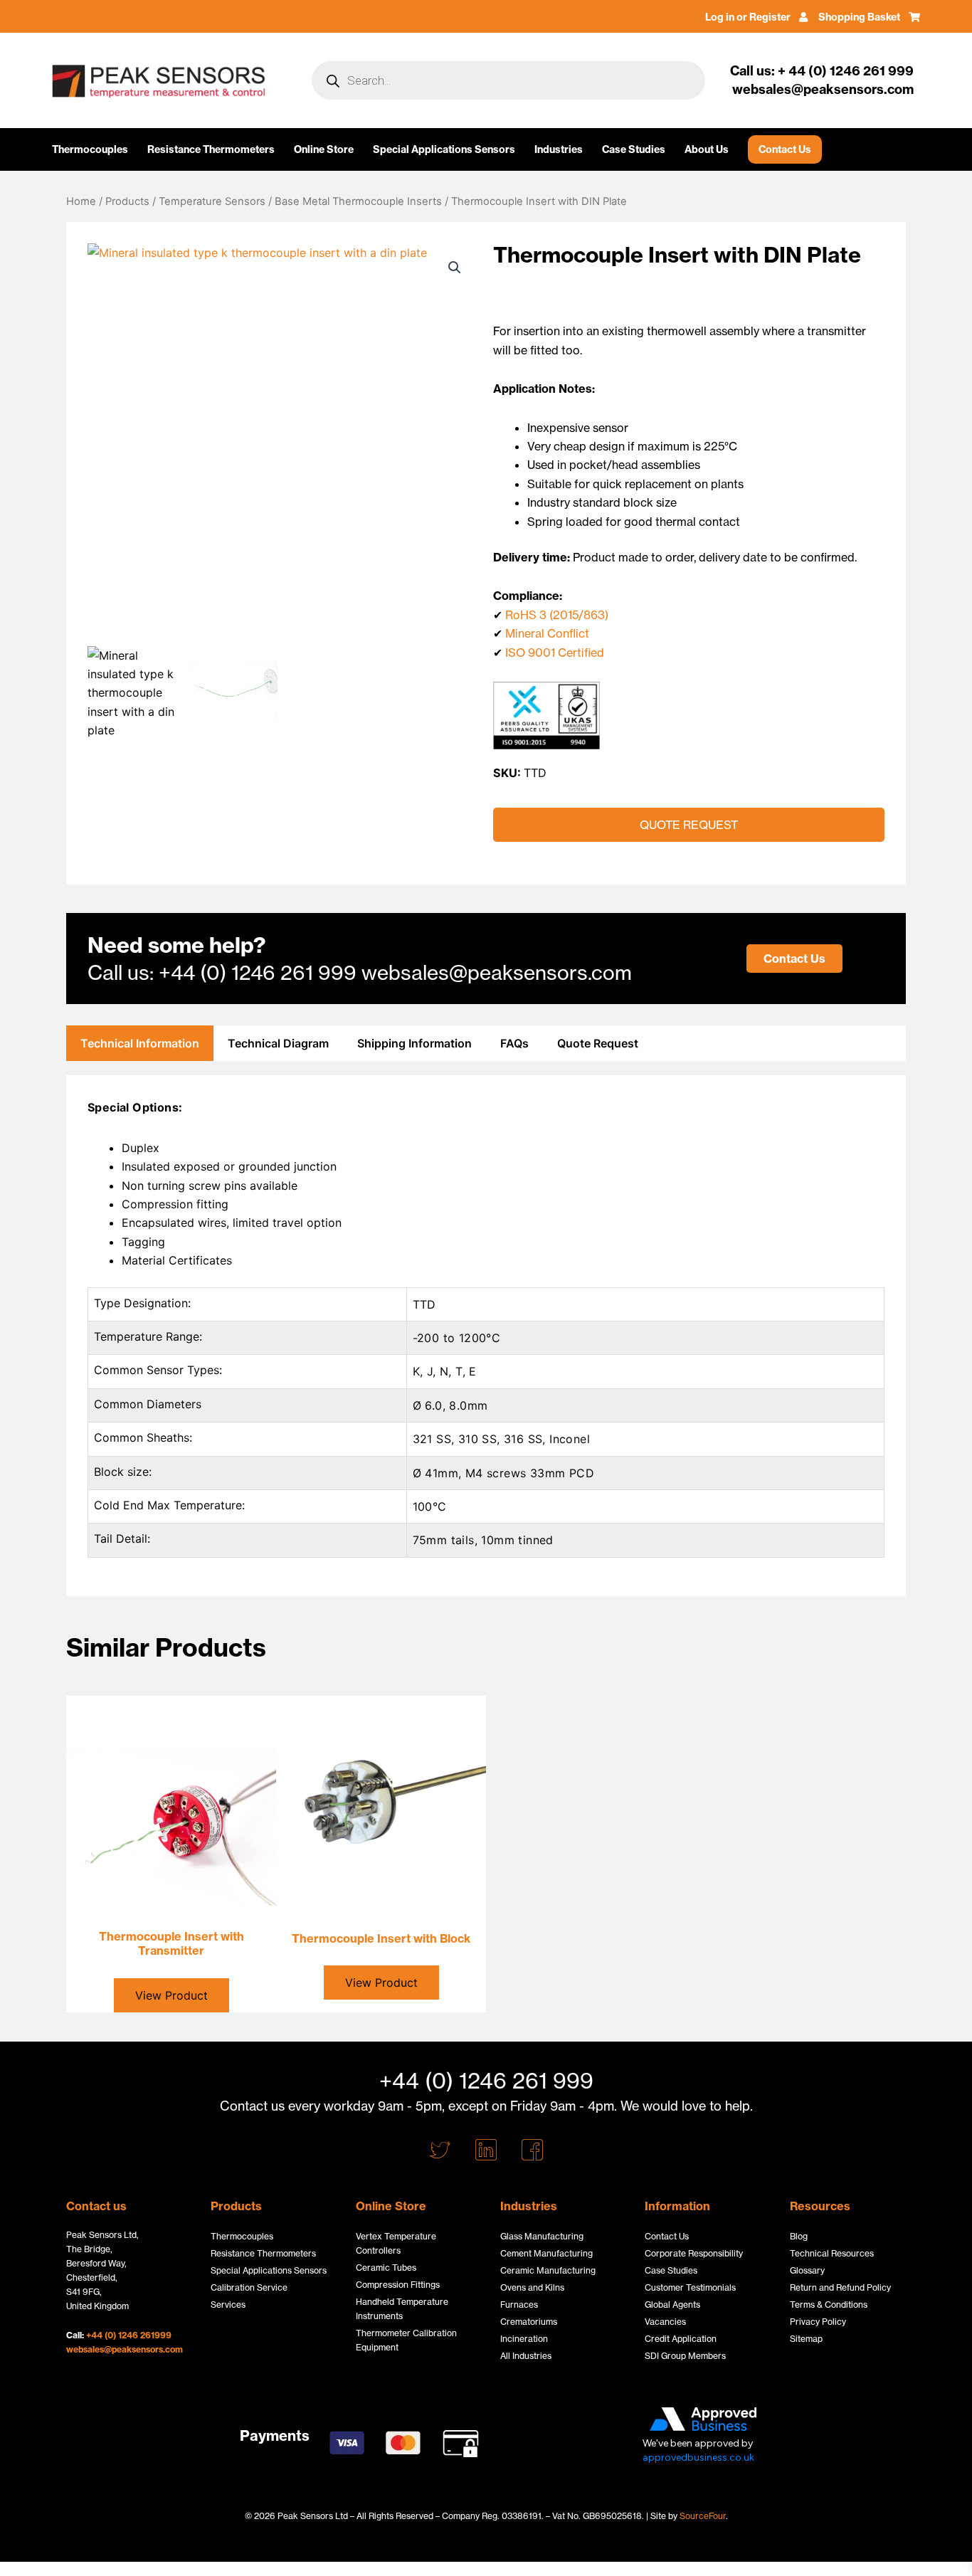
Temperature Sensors (212, 201)
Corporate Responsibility (694, 2253)
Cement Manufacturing (546, 2253)
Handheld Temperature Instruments (402, 2309)
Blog (799, 2236)
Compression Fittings (398, 2285)
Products (127, 201)
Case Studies (634, 149)
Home (81, 201)
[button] (455, 268)
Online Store (324, 149)
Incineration (524, 2339)
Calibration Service (249, 2287)
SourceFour (703, 2516)
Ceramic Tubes (386, 2268)
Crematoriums (529, 2322)
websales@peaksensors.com (125, 2349)
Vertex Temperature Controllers (396, 2243)
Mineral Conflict (547, 633)
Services (228, 2305)
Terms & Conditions (829, 2305)
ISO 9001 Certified (555, 653)
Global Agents (672, 2305)
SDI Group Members (685, 2356)
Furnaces (519, 2305)
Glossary (807, 2270)
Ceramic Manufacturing (548, 2270)
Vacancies (665, 2322)
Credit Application (681, 2339)
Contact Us (785, 149)
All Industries (526, 2356)
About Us (707, 149)
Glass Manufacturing (542, 2236)
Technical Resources (832, 2253)
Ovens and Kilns (532, 2287)
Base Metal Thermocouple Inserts (358, 201)
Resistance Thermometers (211, 149)
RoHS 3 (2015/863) (557, 615)
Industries (559, 149)
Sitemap (806, 2339)
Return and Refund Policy (840, 2287)
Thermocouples (90, 149)
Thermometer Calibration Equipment (406, 2340)
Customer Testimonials (690, 2287)
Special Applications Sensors (444, 149)
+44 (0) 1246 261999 (129, 2335)
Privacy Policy (818, 2322)
